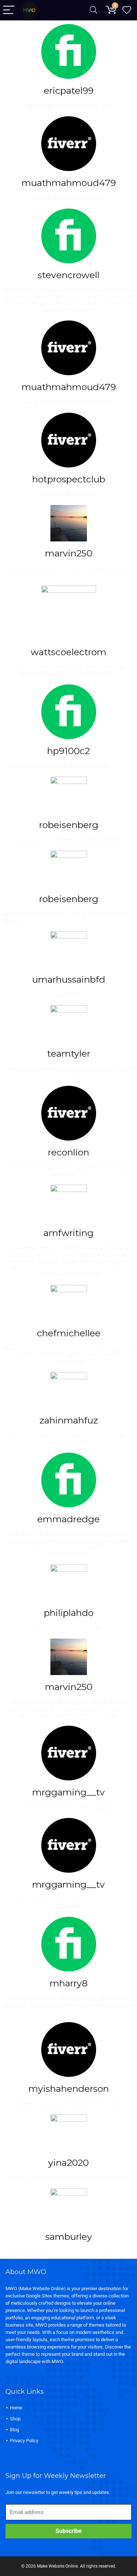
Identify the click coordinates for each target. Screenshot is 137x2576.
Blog (14, 2430)
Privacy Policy (24, 2441)
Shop (15, 2419)
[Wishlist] (127, 10)
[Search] (94, 10)
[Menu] (9, 10)
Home (16, 2408)
